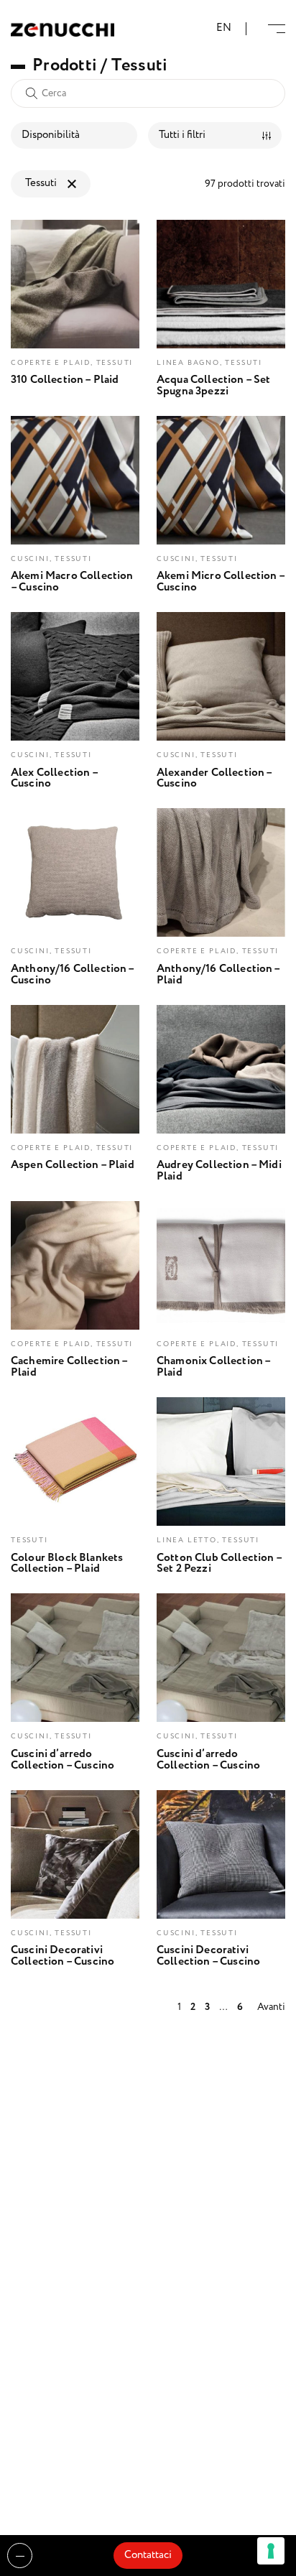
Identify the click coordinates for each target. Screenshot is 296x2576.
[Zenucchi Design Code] (63, 29)
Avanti (271, 2007)
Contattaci (148, 2555)
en (224, 28)
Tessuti (41, 183)
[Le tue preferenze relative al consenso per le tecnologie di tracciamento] (271, 2551)
